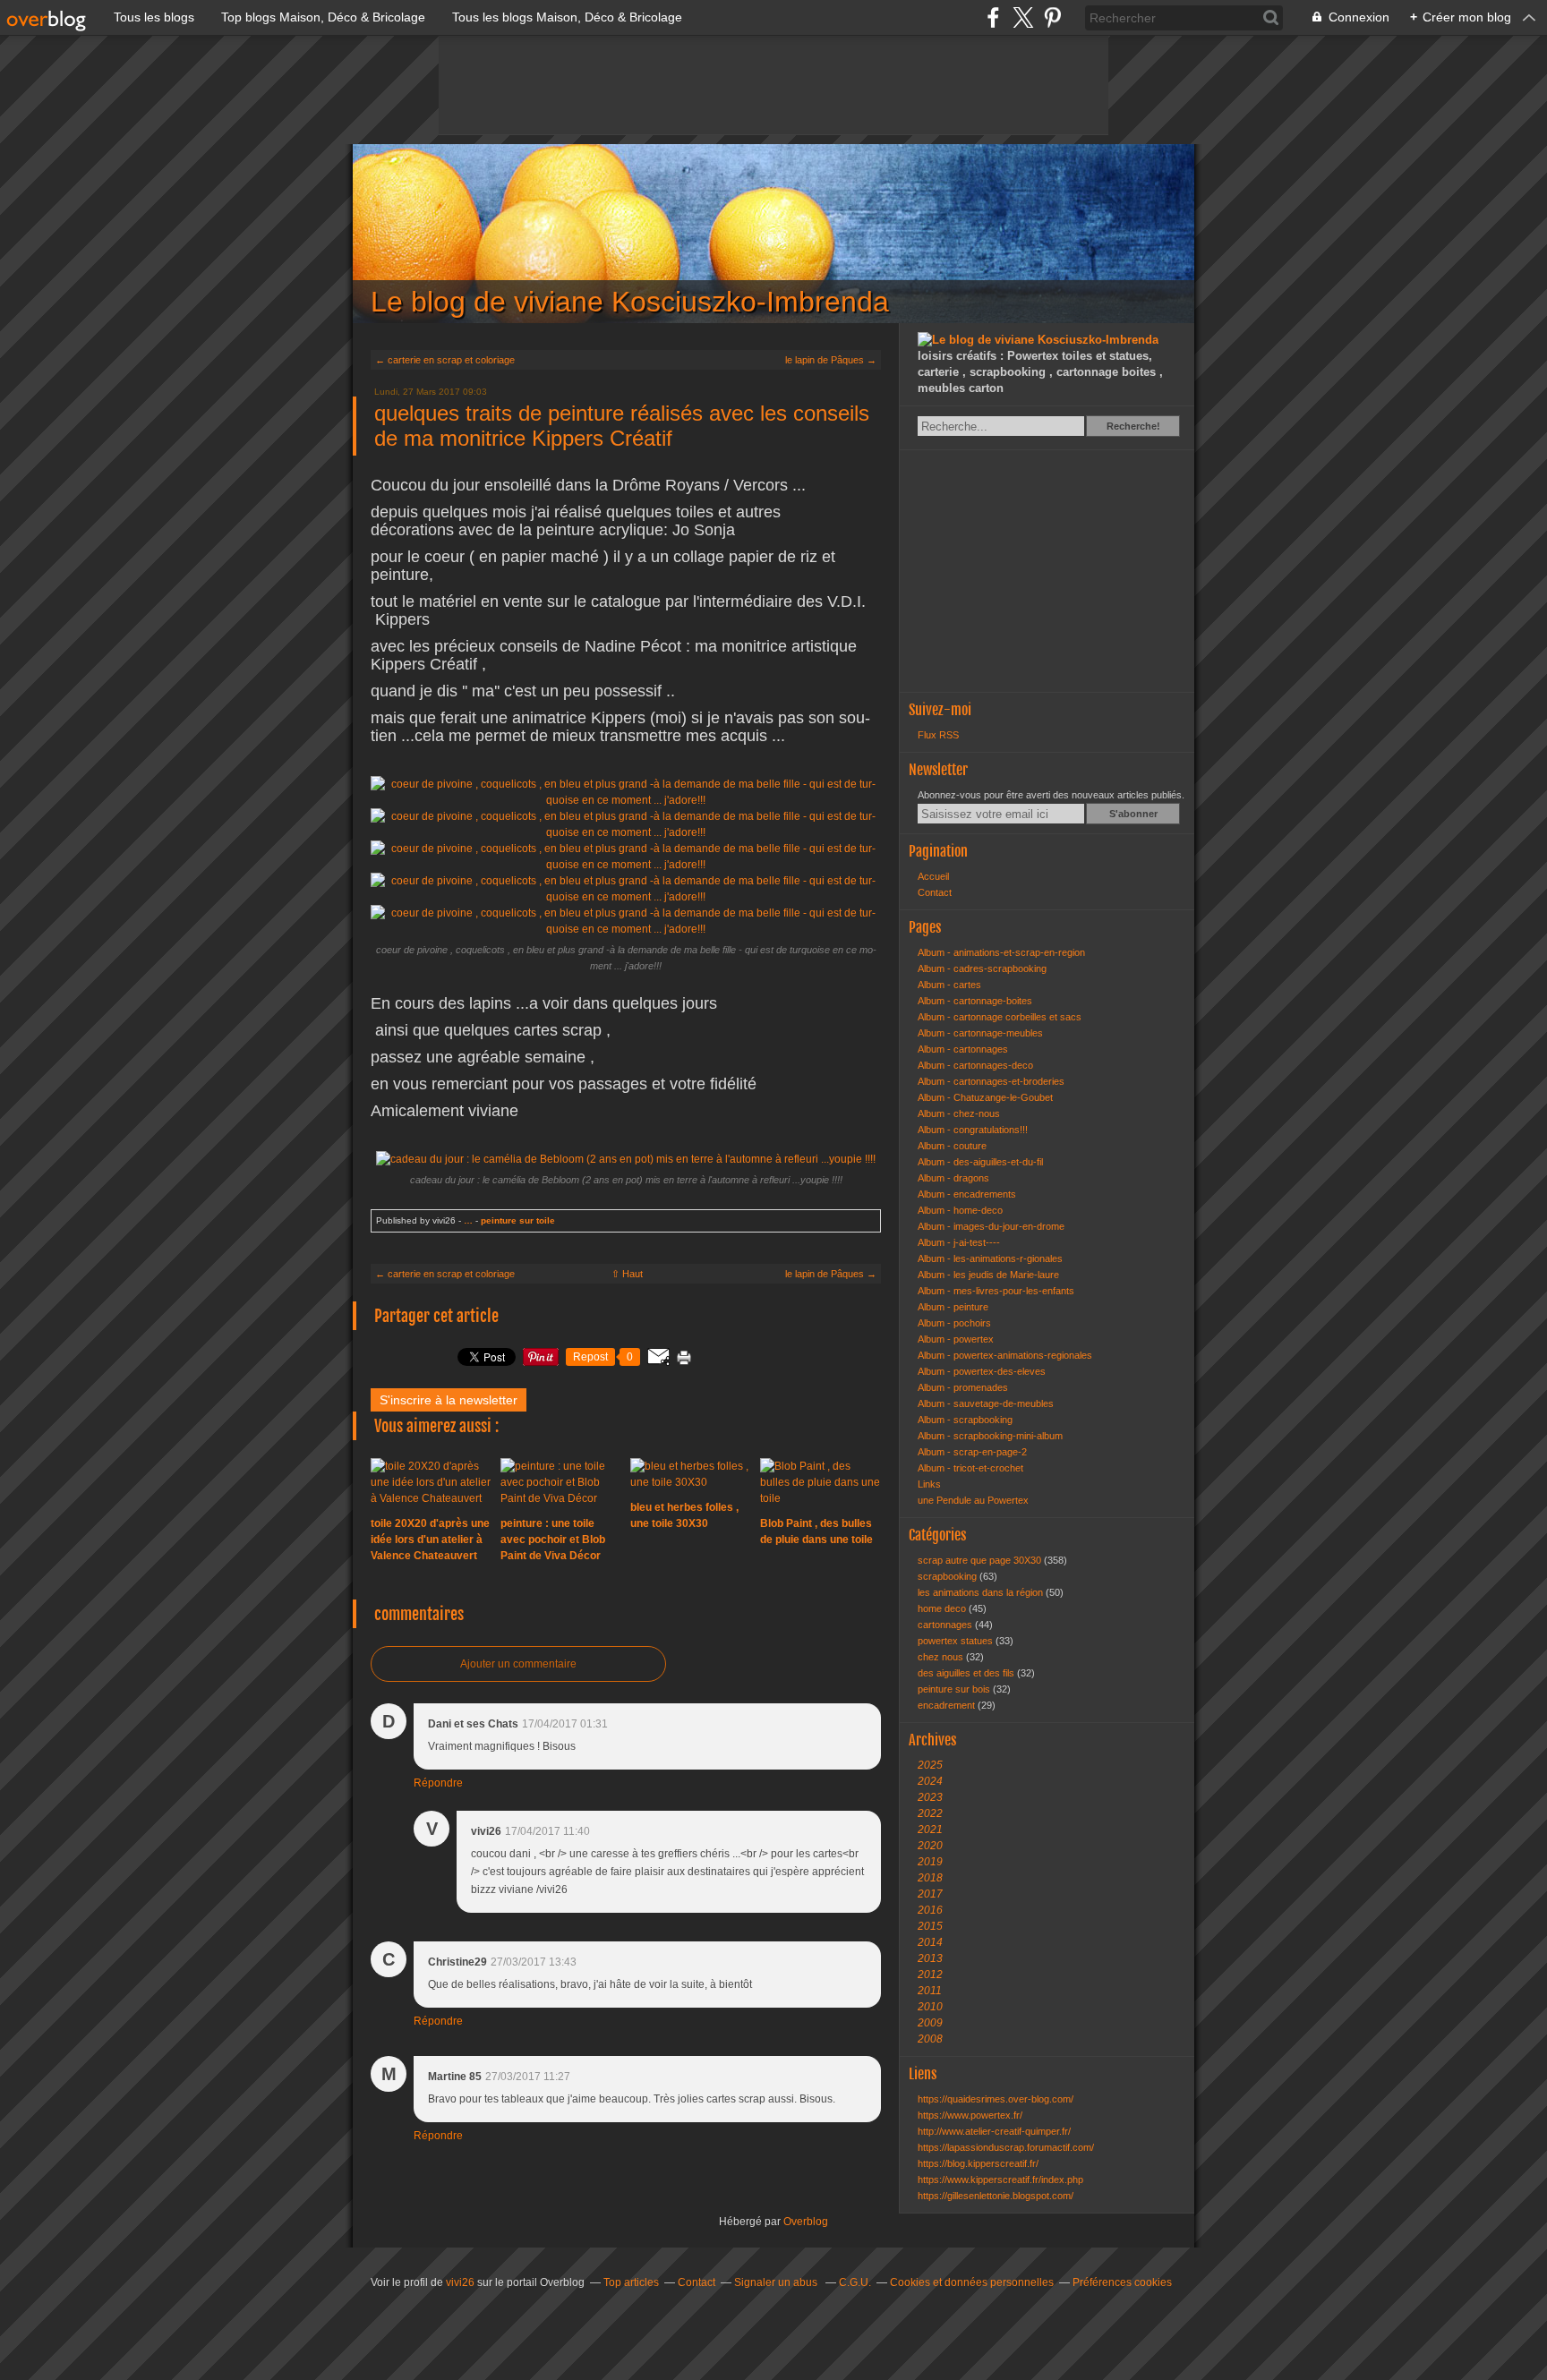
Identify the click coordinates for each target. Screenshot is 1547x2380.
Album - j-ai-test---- (959, 1242)
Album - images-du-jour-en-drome (991, 1226)
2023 (930, 1797)
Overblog (806, 2222)
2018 (930, 1878)
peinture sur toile (518, 1220)
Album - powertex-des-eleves (982, 1371)
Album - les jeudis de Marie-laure (988, 1275)
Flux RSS (938, 735)
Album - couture (952, 1146)
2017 (930, 1894)
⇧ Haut (627, 1274)
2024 (930, 1781)
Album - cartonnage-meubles (980, 1033)
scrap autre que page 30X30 (981, 1560)
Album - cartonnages (963, 1049)
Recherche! (1133, 426)
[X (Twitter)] (1023, 17)
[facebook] (993, 17)
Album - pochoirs (954, 1323)
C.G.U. (855, 2282)
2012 (930, 1975)
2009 (930, 2023)
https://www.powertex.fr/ (970, 2115)
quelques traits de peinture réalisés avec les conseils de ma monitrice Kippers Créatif (622, 426)
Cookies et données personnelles (972, 2282)
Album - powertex (956, 1339)
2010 (930, 2007)
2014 (930, 1942)
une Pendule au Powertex (973, 1500)
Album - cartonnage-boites (975, 1001)
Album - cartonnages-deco (975, 1065)
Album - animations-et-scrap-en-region (1001, 952)
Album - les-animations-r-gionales (990, 1258)
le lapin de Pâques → (831, 360)
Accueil (933, 876)
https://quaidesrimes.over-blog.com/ (996, 2099)
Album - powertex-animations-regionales (1005, 1355)
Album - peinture (953, 1307)
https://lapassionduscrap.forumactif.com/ (1006, 2147)
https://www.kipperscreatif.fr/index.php (1000, 2180)
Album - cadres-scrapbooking (982, 968)
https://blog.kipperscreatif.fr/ (978, 2163)
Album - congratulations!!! (973, 1130)
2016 (930, 1910)
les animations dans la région (982, 1592)
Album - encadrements (967, 1194)
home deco (943, 1608)
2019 (930, 1862)
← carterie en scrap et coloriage (445, 360)
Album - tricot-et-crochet (970, 1468)
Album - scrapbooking (965, 1420)
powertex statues (957, 1641)
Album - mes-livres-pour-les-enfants (996, 1291)
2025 (930, 1765)
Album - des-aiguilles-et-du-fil (980, 1162)
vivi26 (460, 2282)
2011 (930, 1991)
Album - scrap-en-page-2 (972, 1452)
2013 (930, 1958)
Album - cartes (949, 985)
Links (929, 1484)
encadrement (948, 1705)
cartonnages (946, 1625)
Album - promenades (963, 1387)
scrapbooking (949, 1576)
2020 (930, 1846)
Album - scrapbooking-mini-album (990, 1436)
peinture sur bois (955, 1689)
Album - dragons (953, 1178)
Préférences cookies (1122, 2282)
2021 (930, 1830)
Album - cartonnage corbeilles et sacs (1000, 1017)
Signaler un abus (777, 2282)
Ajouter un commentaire (518, 1664)
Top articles (631, 2282)
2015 (930, 1926)
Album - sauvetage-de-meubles (986, 1403)
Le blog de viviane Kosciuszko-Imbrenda (773, 234)
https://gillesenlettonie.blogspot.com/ (996, 2196)
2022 (930, 1813)
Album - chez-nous (959, 1113)
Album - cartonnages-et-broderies (991, 1081)
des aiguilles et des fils (967, 1673)
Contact (935, 892)
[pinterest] (1052, 17)
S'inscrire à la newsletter (449, 1400)
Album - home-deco (960, 1210)
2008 (930, 2039)
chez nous (942, 1657)
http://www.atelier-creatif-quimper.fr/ (994, 2131)
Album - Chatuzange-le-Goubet (985, 1097)
